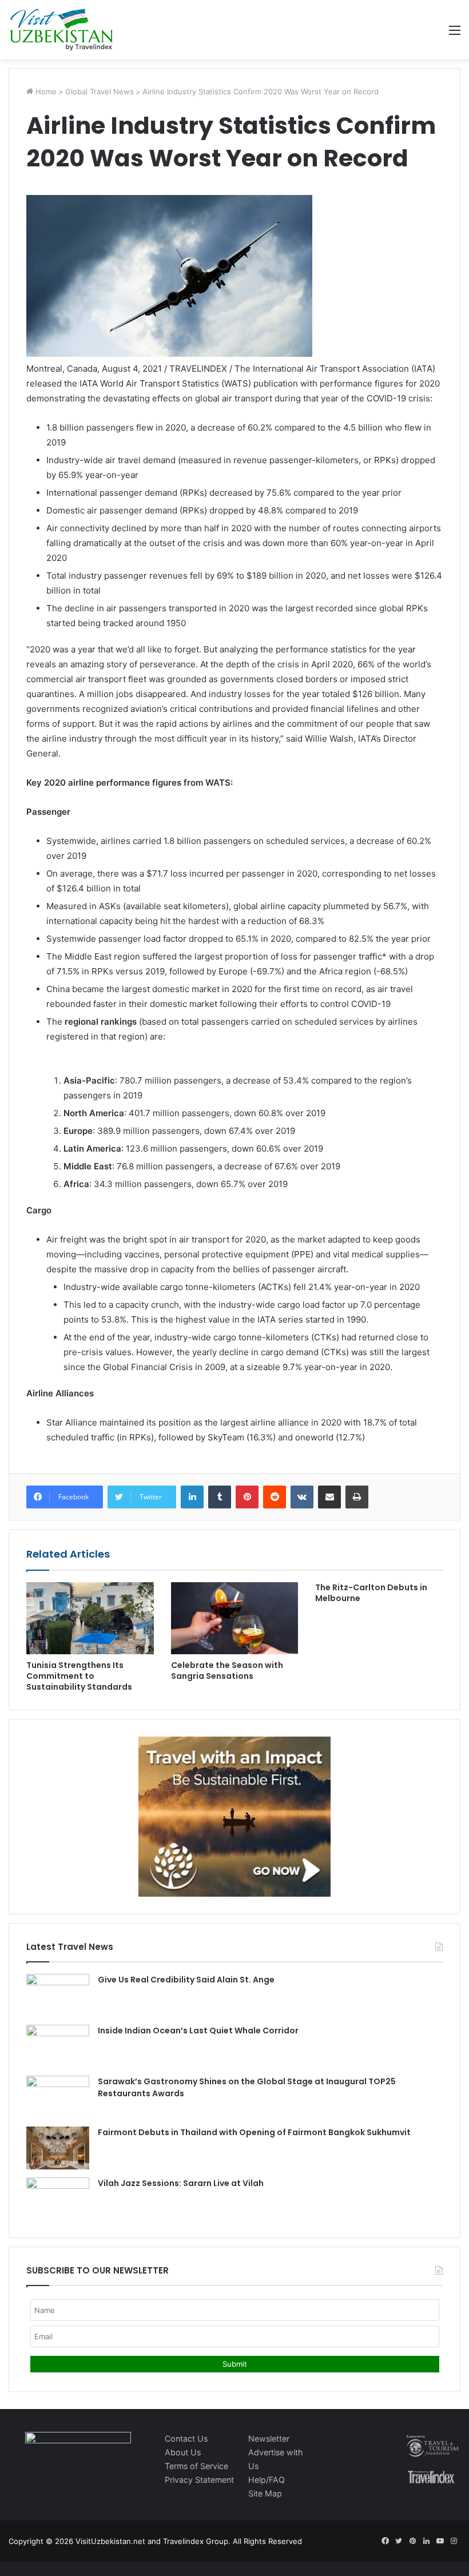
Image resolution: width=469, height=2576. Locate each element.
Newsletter (269, 2438)
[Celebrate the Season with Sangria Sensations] (235, 1618)
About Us (183, 2452)
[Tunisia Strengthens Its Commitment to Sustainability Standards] (90, 1618)
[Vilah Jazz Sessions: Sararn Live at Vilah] (58, 2199)
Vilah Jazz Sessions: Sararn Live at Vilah (181, 2183)
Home (45, 91)
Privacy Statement (199, 2480)
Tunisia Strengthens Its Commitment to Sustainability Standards (79, 1676)
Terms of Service (196, 2466)
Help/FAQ (267, 2480)
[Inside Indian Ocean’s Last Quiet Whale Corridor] (58, 2046)
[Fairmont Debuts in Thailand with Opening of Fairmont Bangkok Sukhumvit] (58, 2148)
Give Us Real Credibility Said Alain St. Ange (186, 1980)
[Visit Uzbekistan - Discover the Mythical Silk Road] (61, 30)
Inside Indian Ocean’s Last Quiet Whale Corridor (198, 2030)
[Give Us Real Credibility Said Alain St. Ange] (58, 1995)
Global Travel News (100, 91)
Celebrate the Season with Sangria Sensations (227, 1671)
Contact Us (186, 2438)
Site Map (265, 2493)
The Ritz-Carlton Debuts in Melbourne (371, 1593)
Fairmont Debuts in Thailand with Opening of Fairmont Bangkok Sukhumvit (254, 2132)
